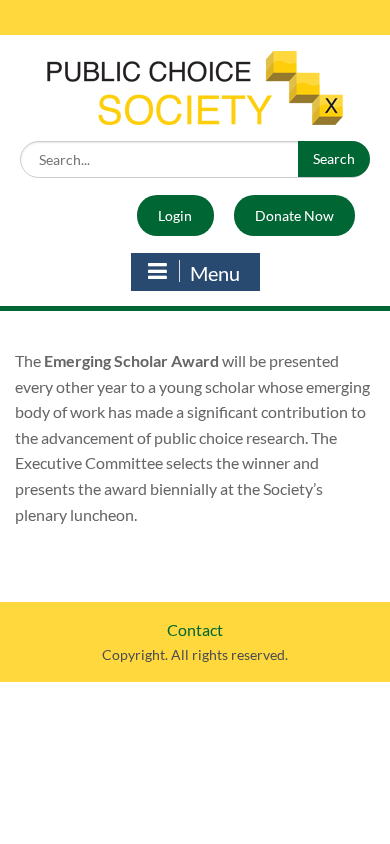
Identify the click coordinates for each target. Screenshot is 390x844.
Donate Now (294, 215)
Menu (215, 273)
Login (175, 215)
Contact (195, 629)
